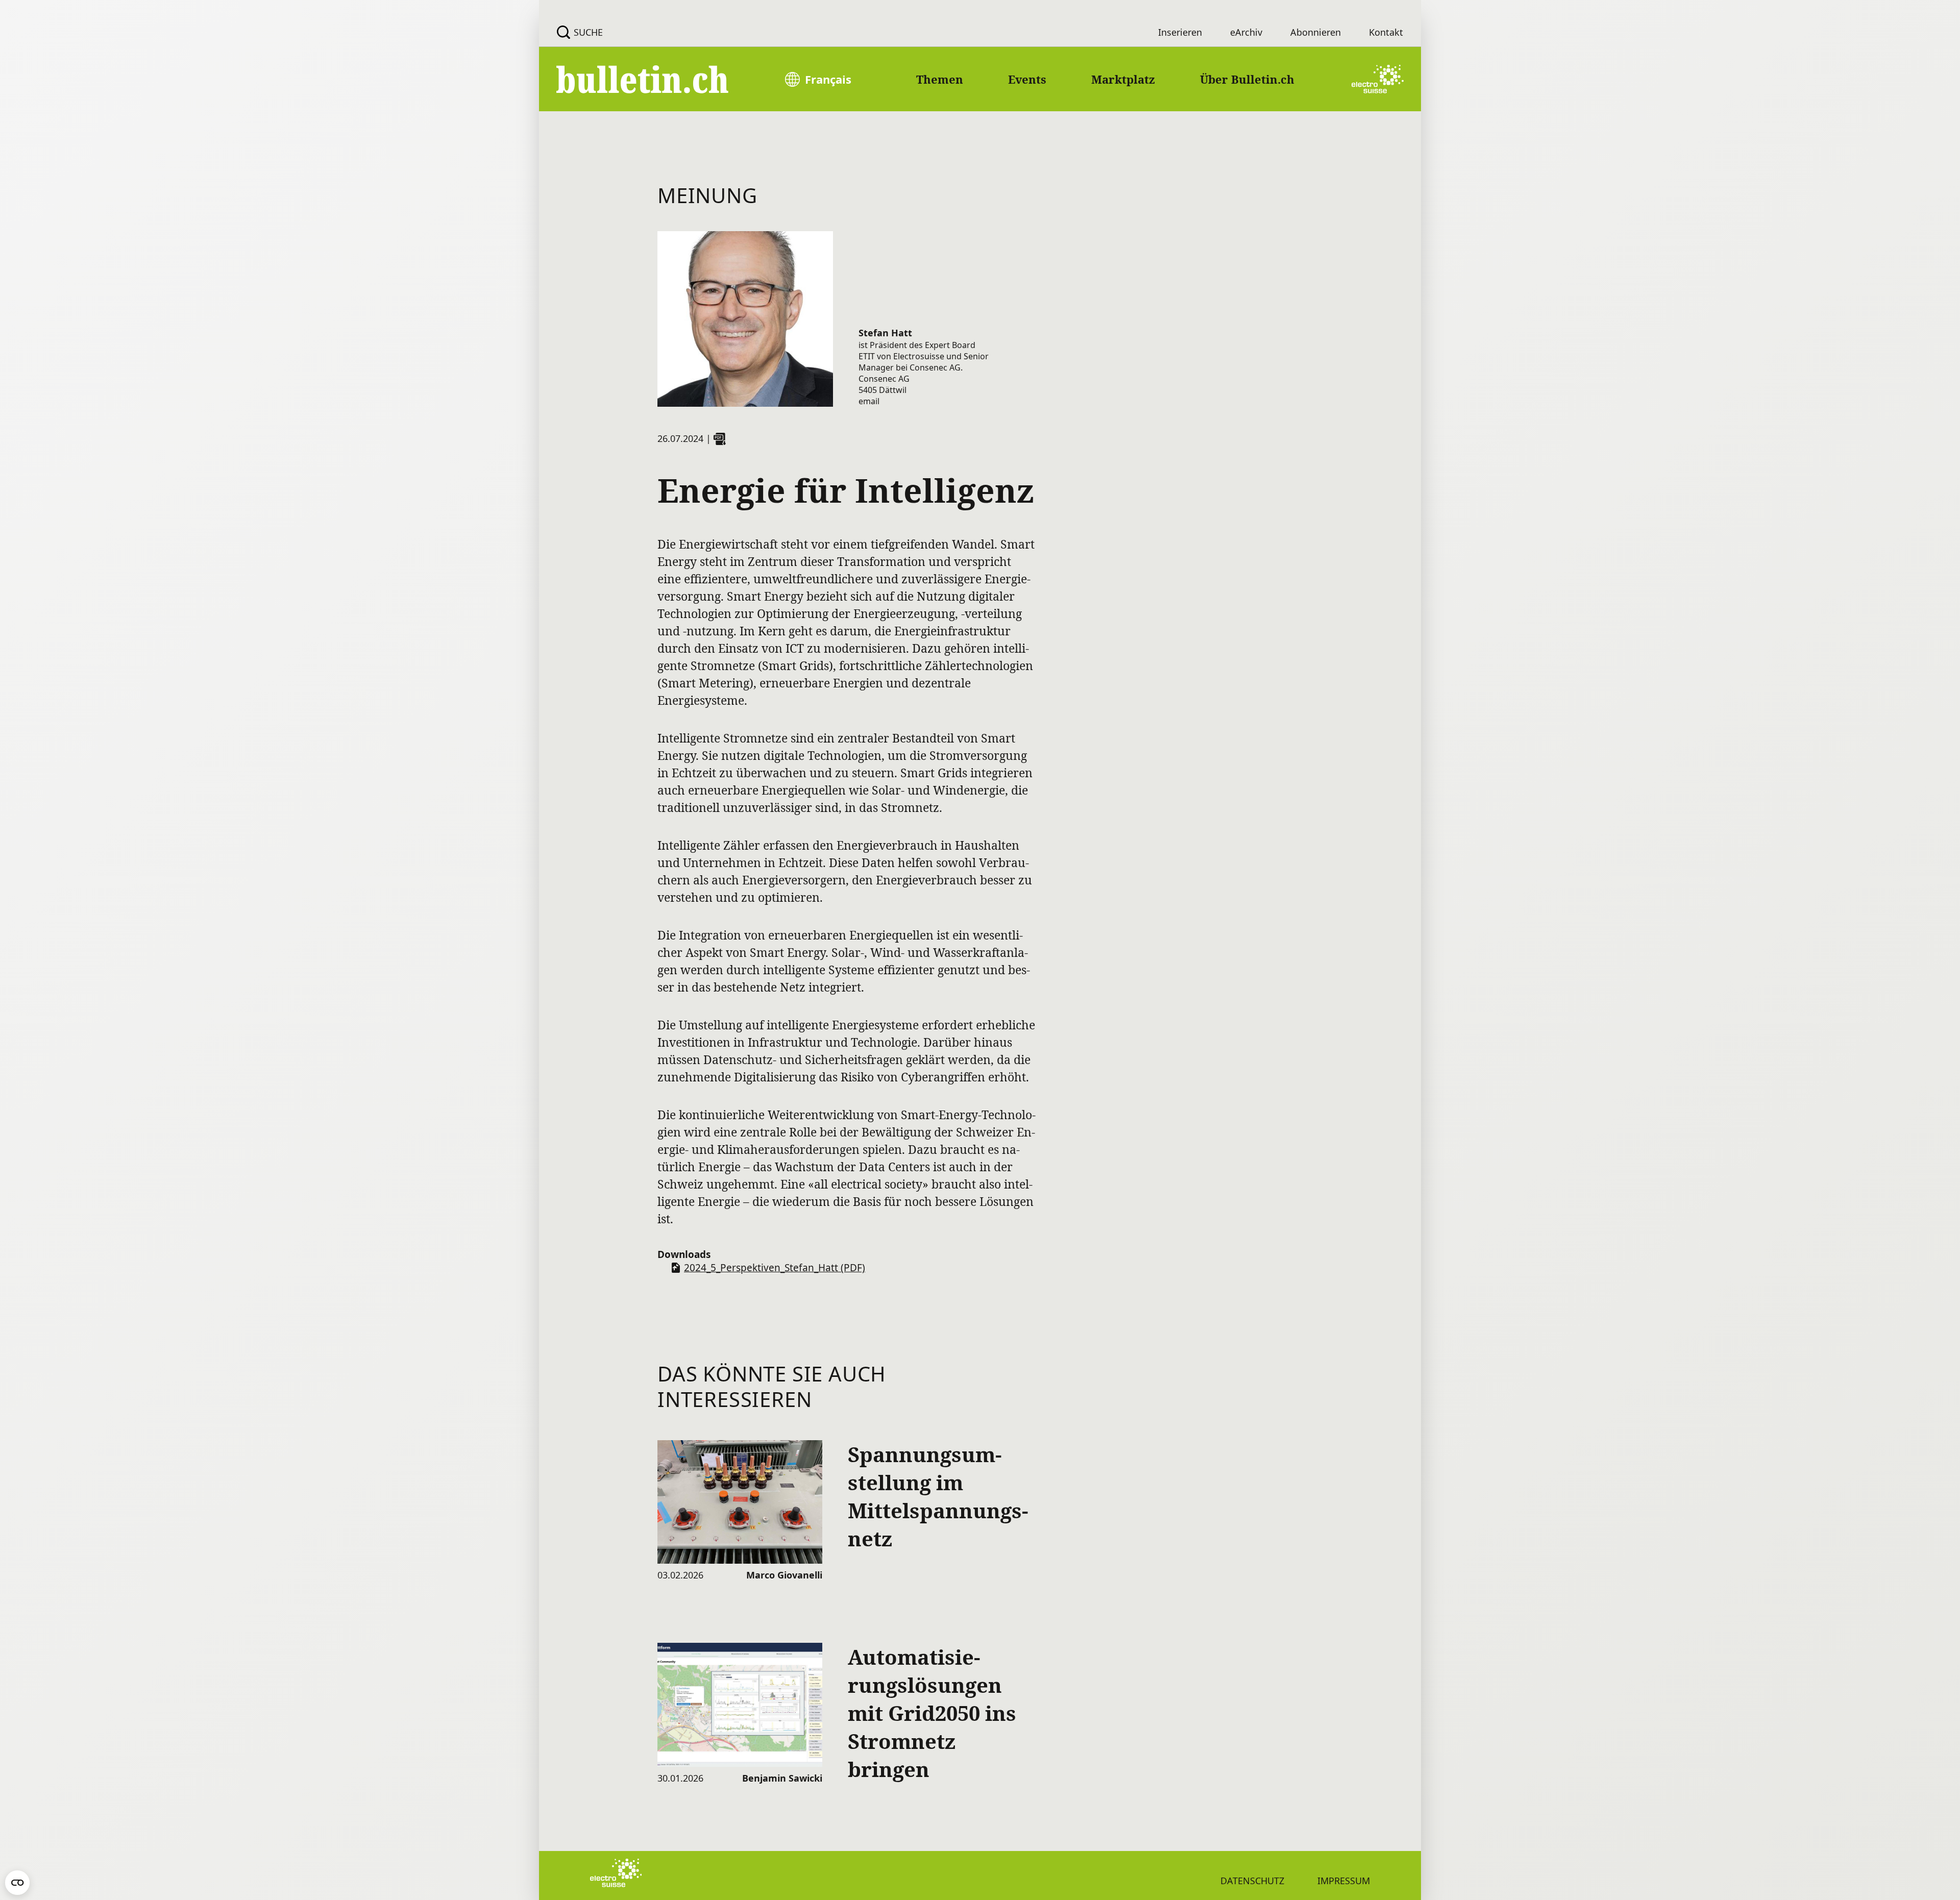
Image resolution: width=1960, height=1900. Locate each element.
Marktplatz (1123, 79)
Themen (940, 79)
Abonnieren (1316, 32)
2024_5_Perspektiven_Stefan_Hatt (775, 1268)
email (869, 401)
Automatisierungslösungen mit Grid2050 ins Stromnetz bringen (932, 1713)
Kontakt (1386, 32)
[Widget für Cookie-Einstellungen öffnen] (17, 1883)
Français (828, 79)
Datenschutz (1252, 1881)
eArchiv (1246, 32)
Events (1027, 79)
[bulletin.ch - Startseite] (643, 79)
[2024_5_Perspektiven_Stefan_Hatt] (720, 439)
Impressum (1344, 1881)
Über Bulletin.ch (1247, 79)
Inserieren (1180, 32)
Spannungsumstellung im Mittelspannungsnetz (938, 1496)
